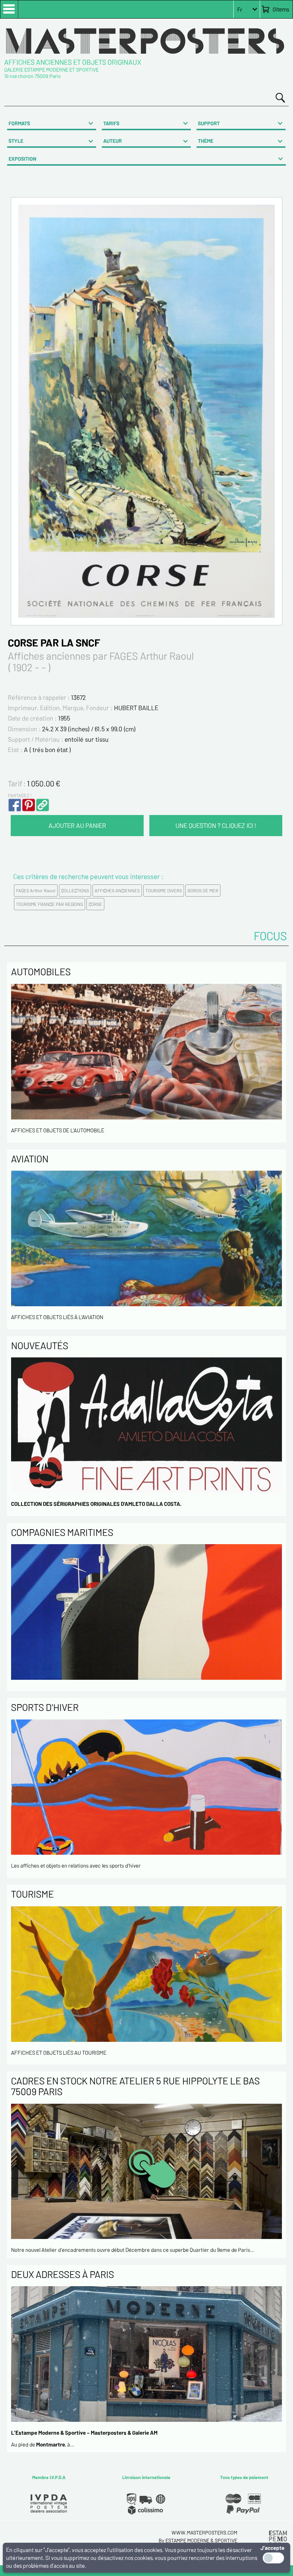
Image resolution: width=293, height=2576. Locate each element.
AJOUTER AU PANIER (77, 825)
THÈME (206, 141)
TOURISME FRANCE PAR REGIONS (49, 904)
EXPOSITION (23, 159)
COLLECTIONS (75, 891)
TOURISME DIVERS (164, 891)
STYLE (16, 141)
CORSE (95, 904)
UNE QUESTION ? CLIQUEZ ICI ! (216, 825)
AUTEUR (113, 141)
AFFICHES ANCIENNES (117, 891)
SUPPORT (209, 123)
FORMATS (19, 123)
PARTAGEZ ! (20, 795)
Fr (240, 9)
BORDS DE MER (203, 891)
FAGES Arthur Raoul (36, 891)
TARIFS (111, 123)
